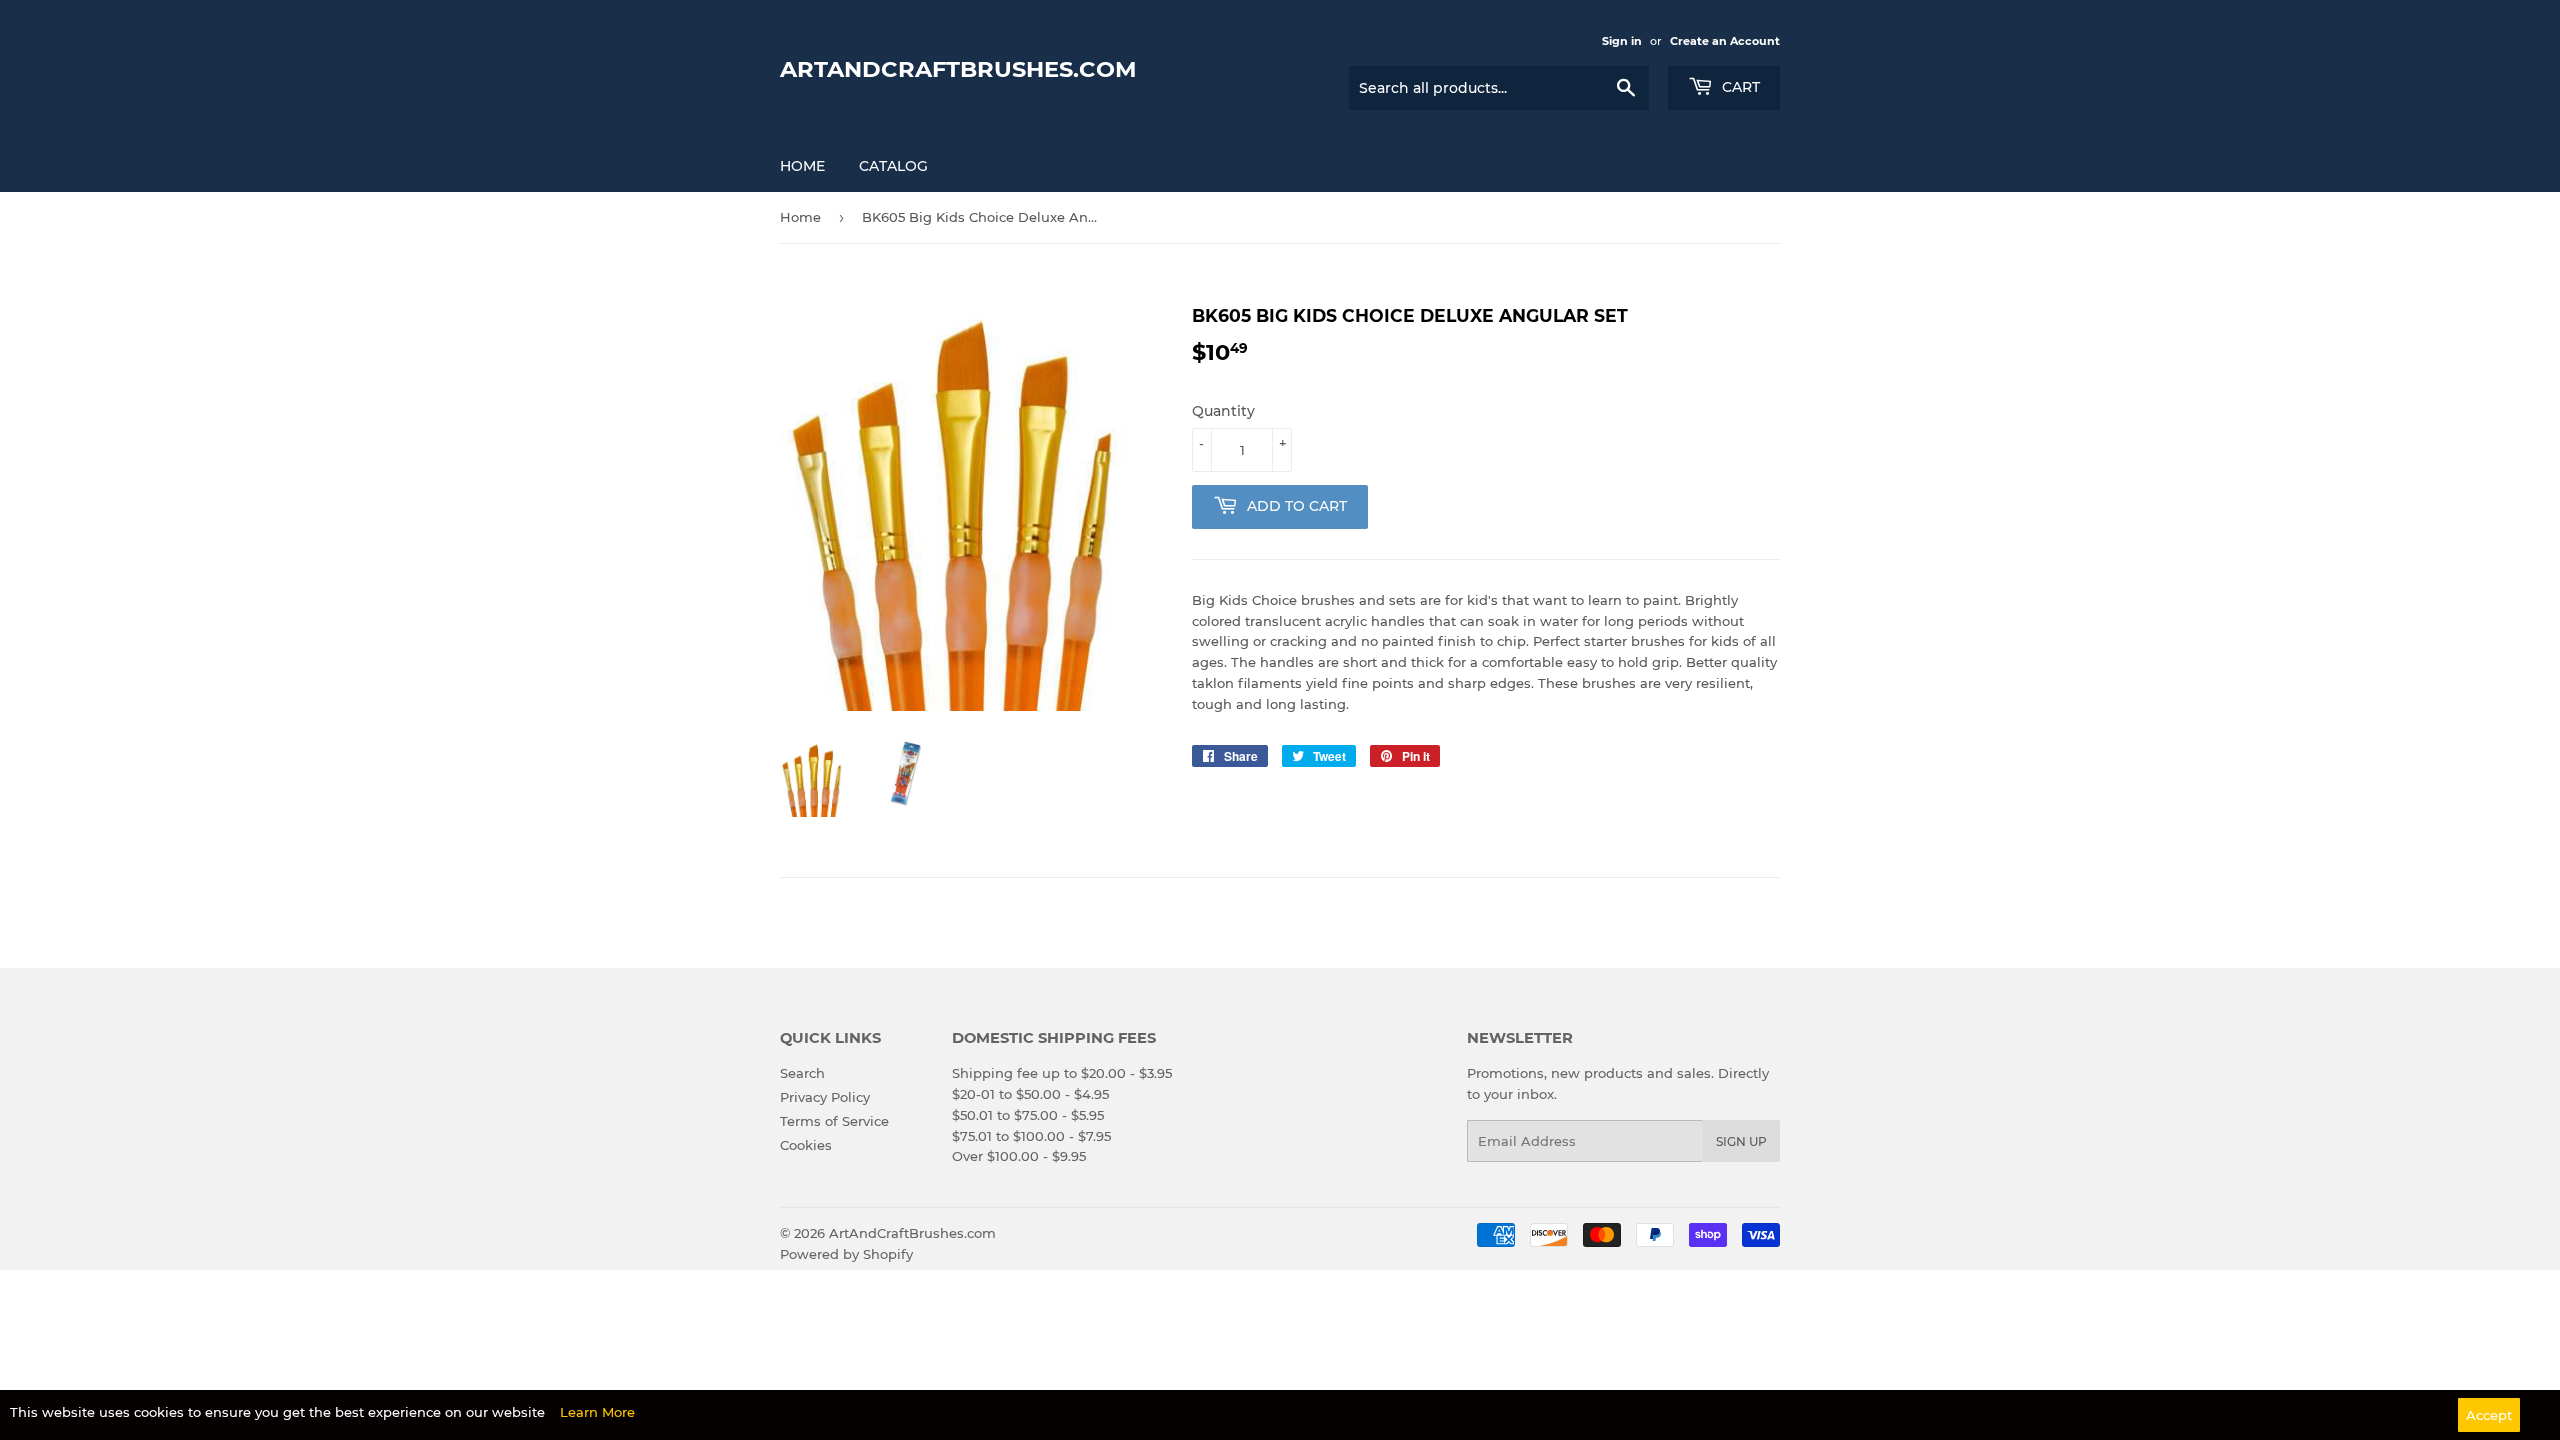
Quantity (1223, 411)
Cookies (806, 1145)
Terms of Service (834, 1121)
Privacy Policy (825, 1097)
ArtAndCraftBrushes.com (958, 69)
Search (802, 1073)
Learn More (597, 1412)
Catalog (893, 166)
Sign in (1622, 41)
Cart (1739, 87)
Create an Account (1725, 41)
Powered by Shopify (846, 1254)
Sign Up (1741, 1141)
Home (802, 166)
